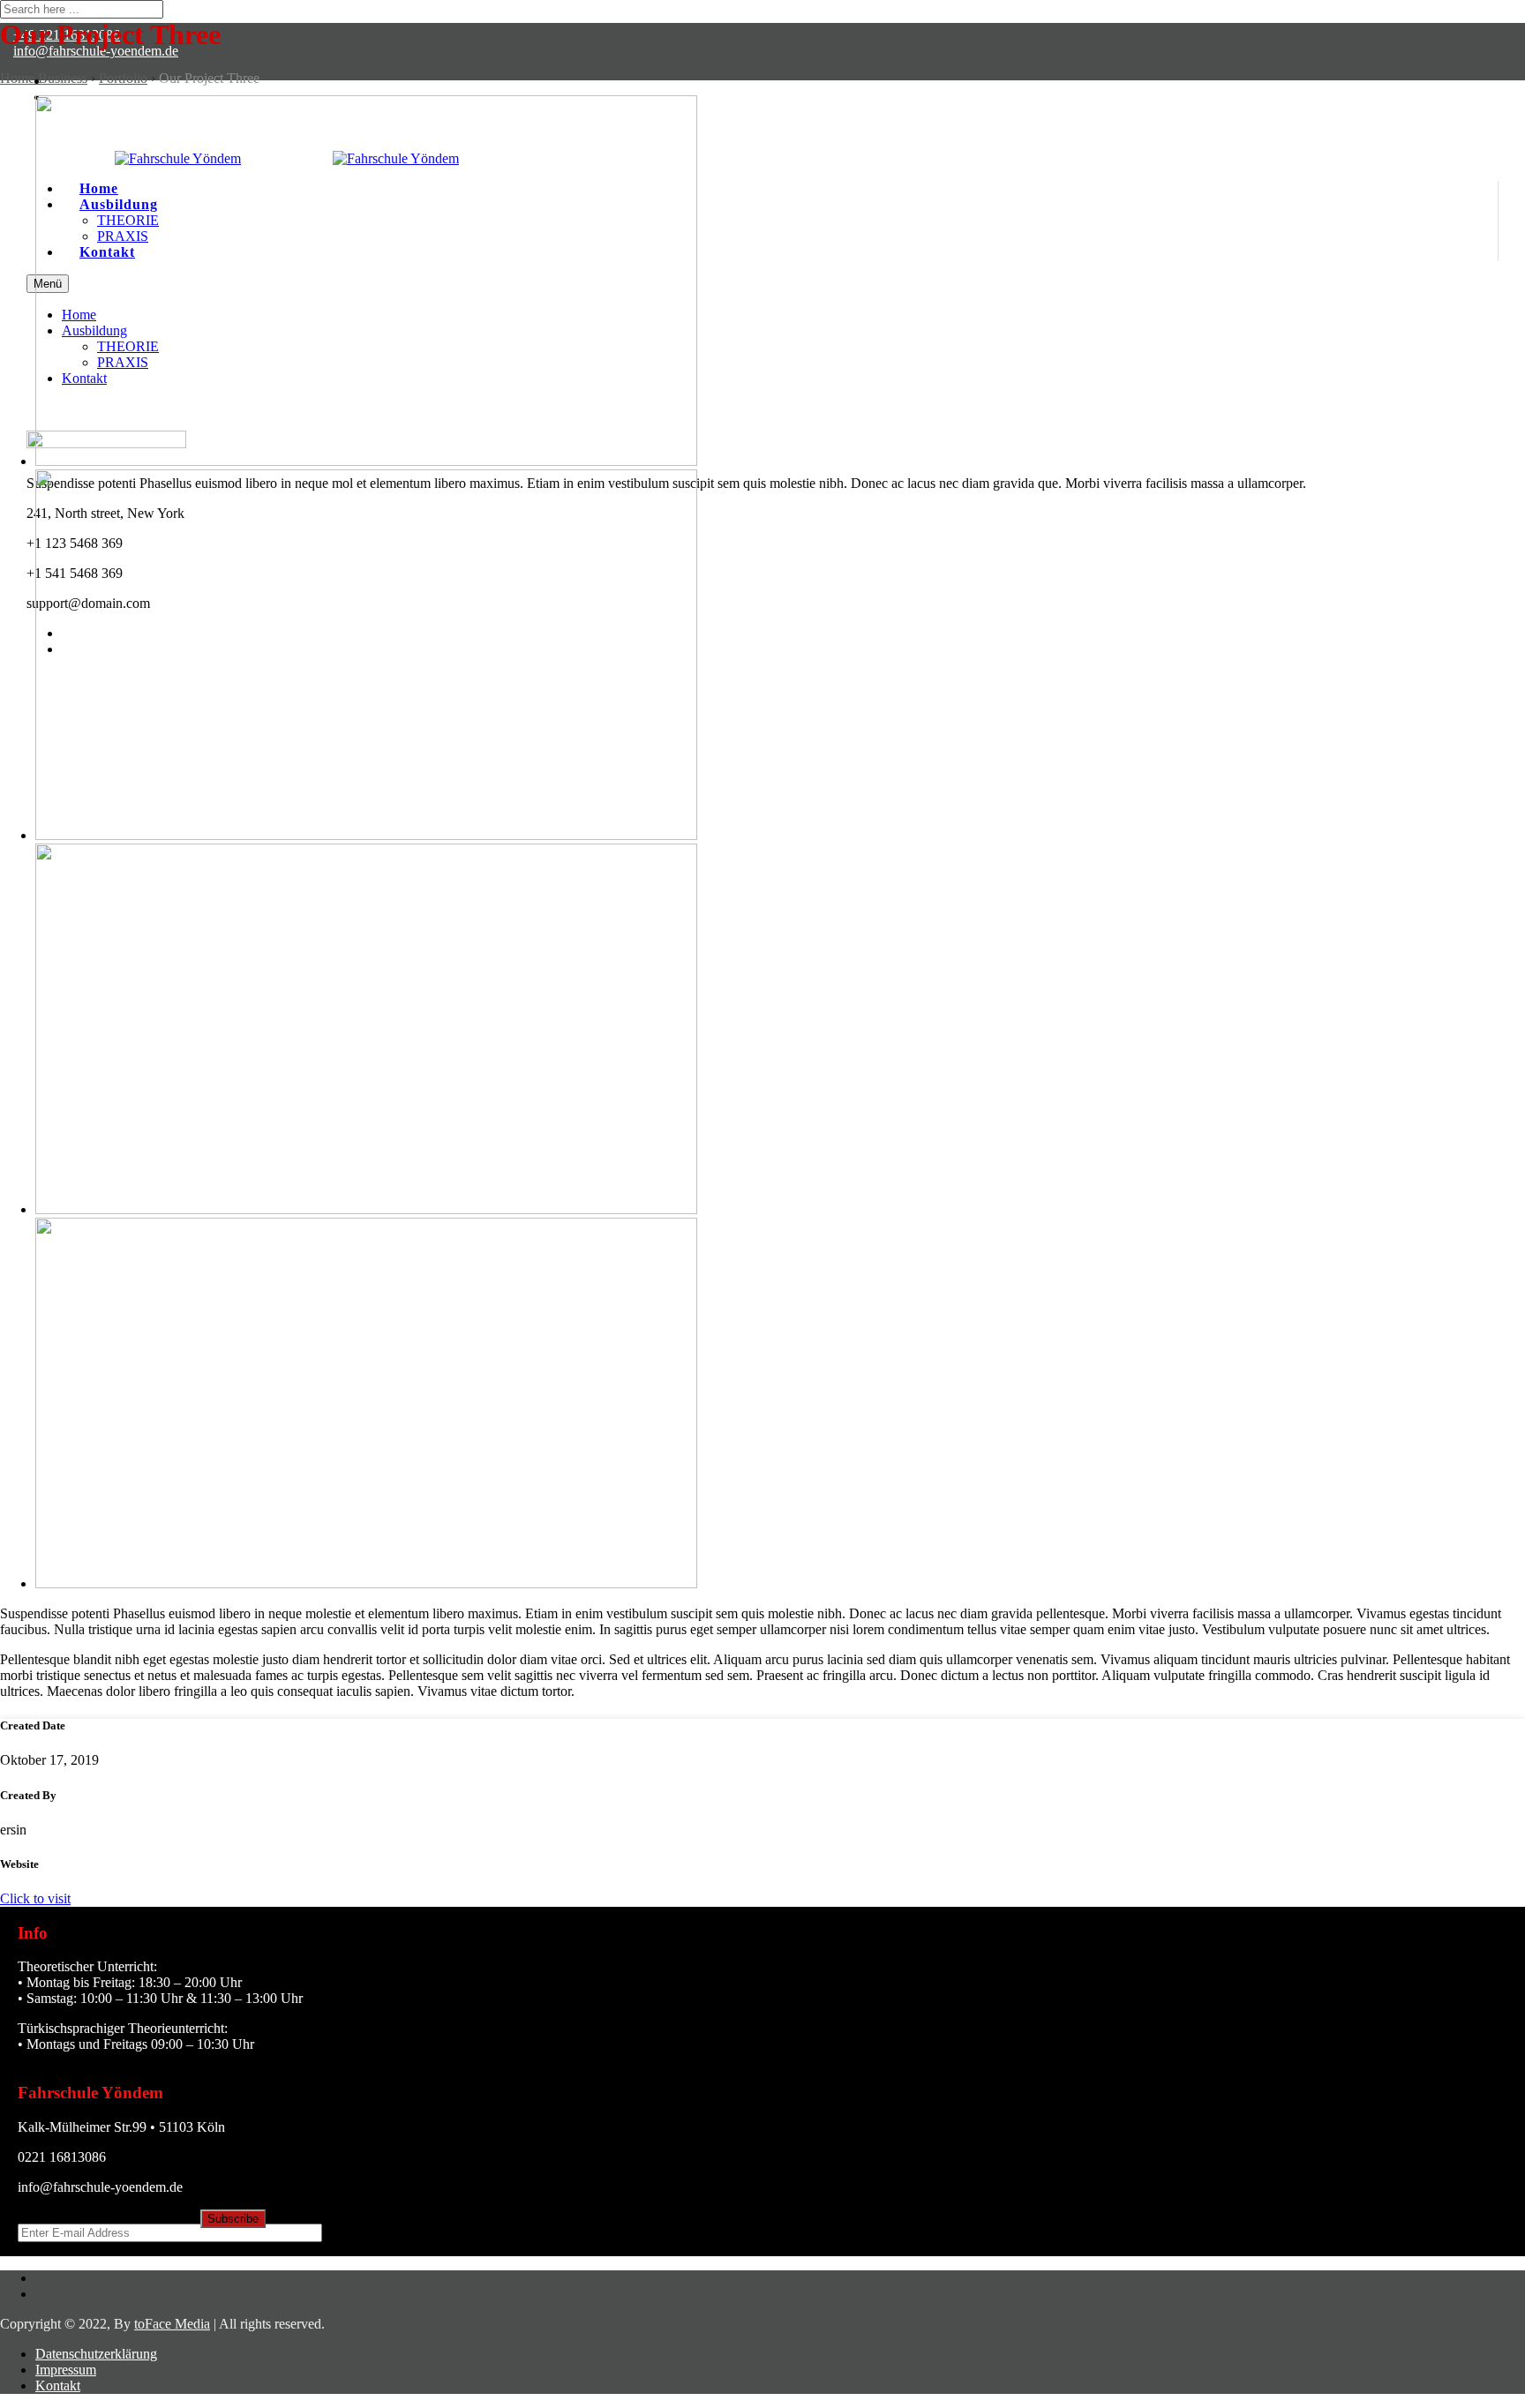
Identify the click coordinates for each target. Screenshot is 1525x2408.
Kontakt (58, 2385)
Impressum (66, 2370)
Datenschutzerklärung (96, 2354)
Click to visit (35, 1898)
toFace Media (172, 2324)
